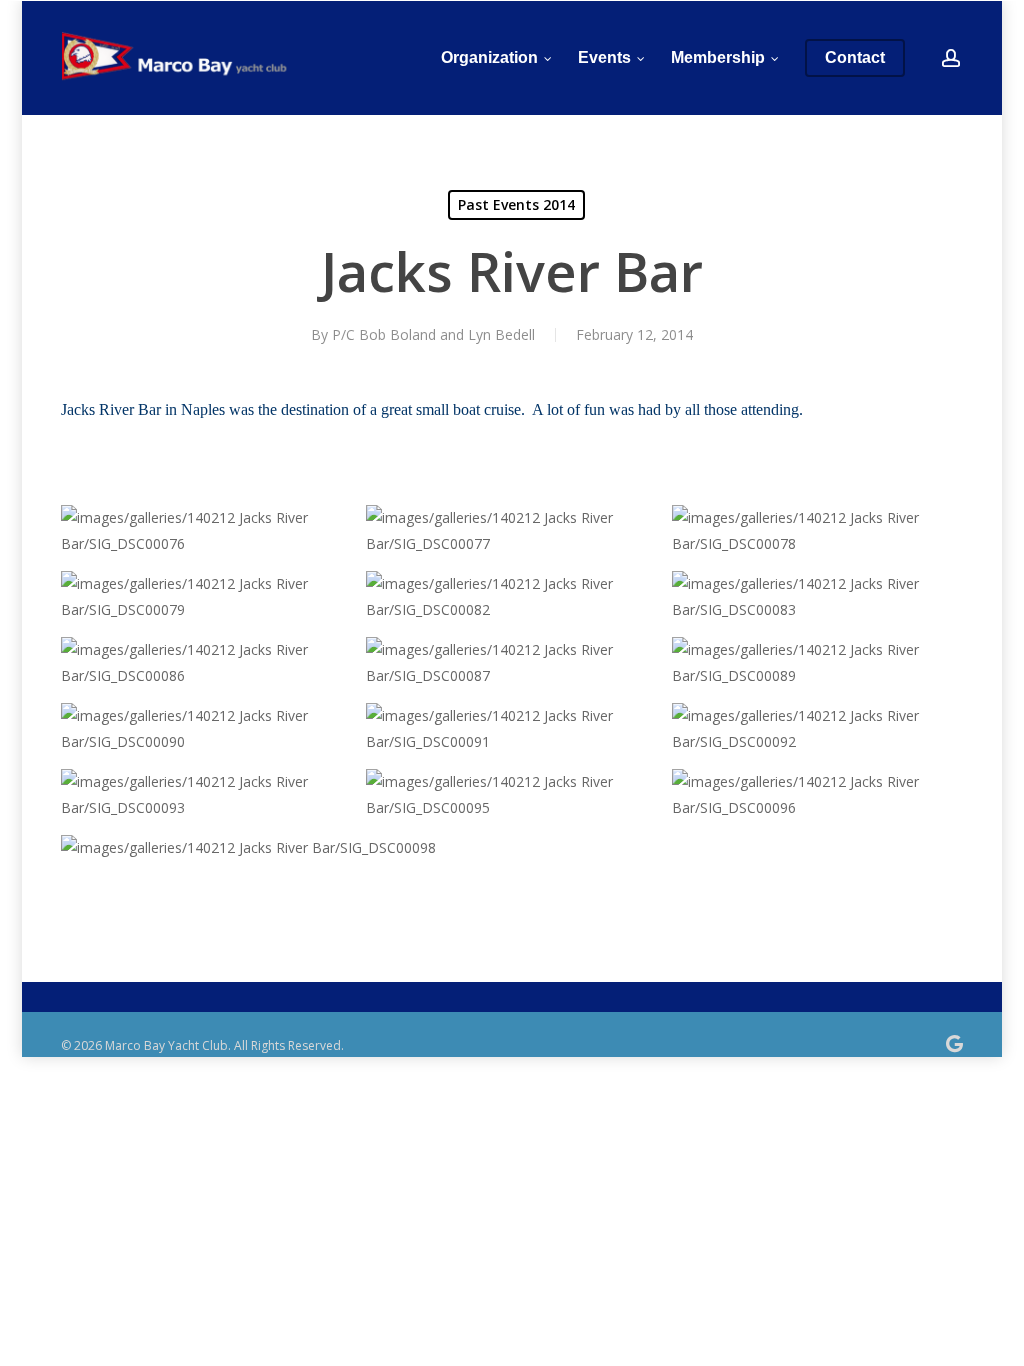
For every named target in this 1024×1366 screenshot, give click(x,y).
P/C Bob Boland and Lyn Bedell (433, 334)
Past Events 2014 (516, 204)
